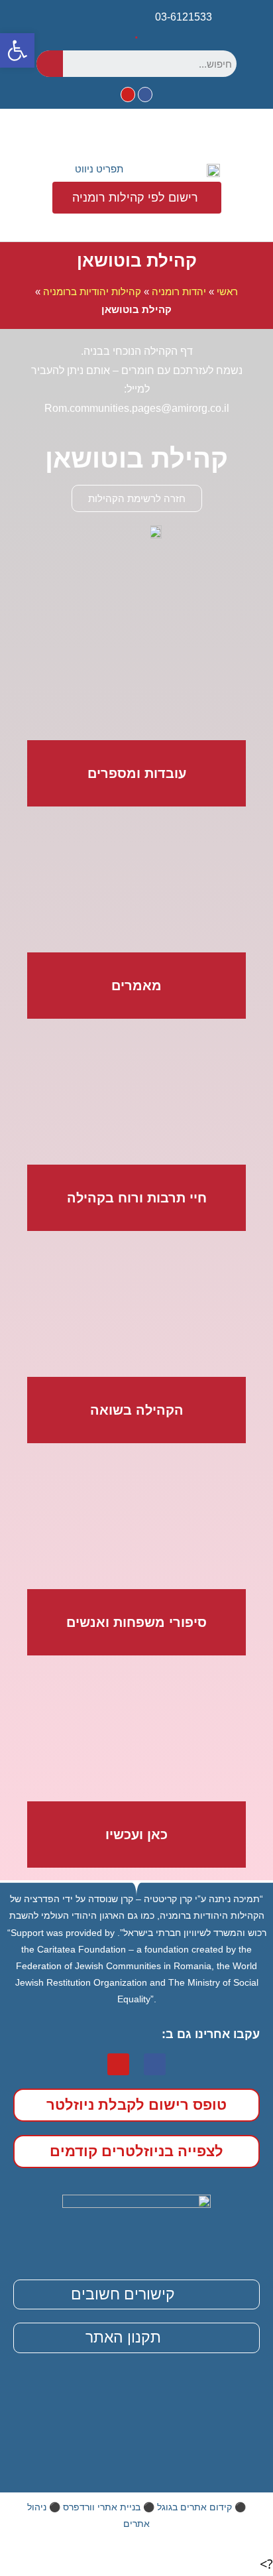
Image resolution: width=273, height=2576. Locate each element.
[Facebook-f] (145, 94)
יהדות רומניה (179, 291)
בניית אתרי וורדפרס (102, 2507)
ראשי (227, 291)
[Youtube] (128, 94)
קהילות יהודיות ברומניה (92, 291)
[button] (90, 169)
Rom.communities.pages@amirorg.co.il (137, 408)
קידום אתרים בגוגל (194, 2507)
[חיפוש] (50, 64)
